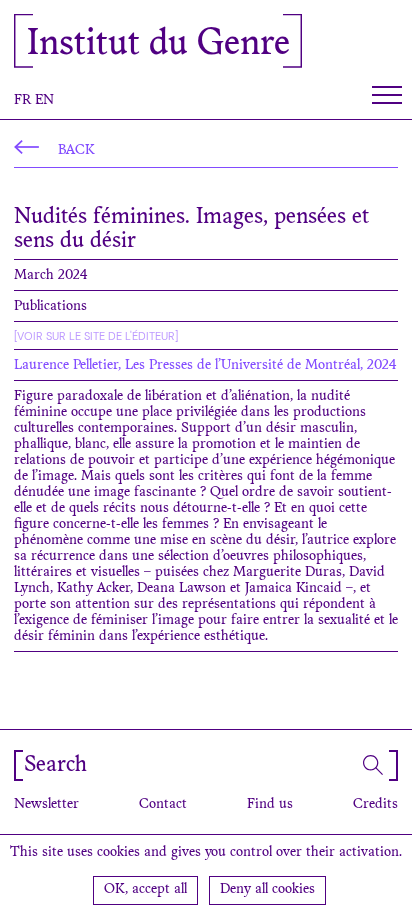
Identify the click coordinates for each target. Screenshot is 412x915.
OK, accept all (145, 890)
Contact (163, 805)
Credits (375, 805)
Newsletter (46, 805)
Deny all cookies (267, 890)
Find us (270, 805)
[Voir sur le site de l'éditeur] (96, 336)
